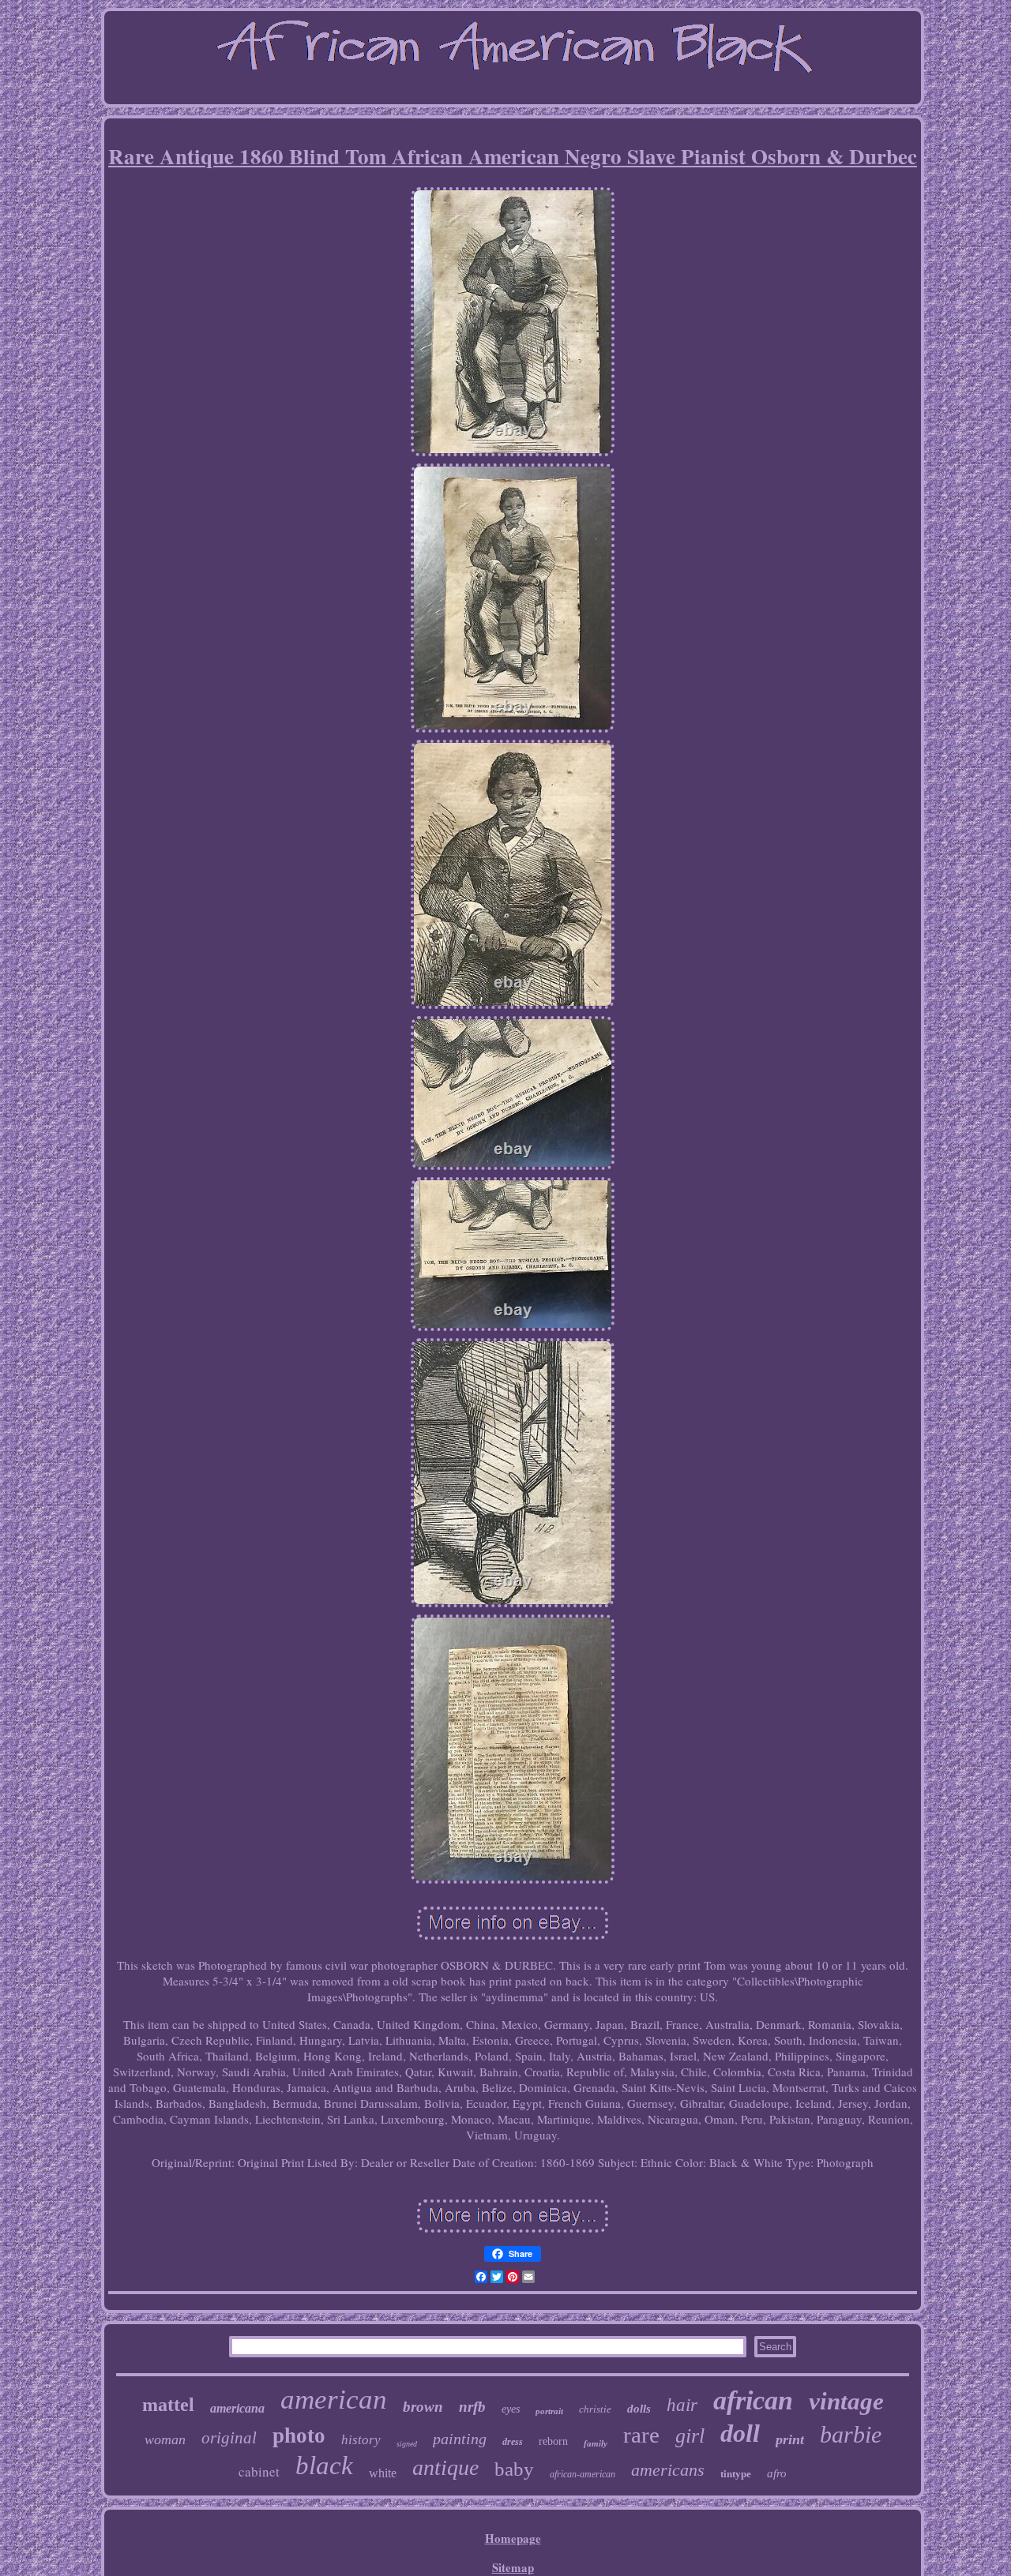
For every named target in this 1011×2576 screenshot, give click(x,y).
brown (423, 2407)
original (229, 2438)
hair (682, 2405)
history (361, 2440)
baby (514, 2469)
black (324, 2465)
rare (641, 2435)
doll (740, 2433)
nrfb (472, 2407)
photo (299, 2435)
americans (668, 2470)
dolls (639, 2409)
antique (445, 2467)
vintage (846, 2401)
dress (513, 2442)
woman (165, 2439)
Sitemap (513, 2567)
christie (595, 2409)
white (383, 2473)
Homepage (513, 2538)
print (790, 2439)
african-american (583, 2474)
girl (690, 2436)
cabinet (259, 2471)
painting (460, 2439)
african (753, 2400)
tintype (736, 2474)
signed (407, 2444)
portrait (549, 2411)
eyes (511, 2409)
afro (777, 2473)
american (334, 2400)
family (596, 2443)
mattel (168, 2405)
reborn (553, 2441)
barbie (851, 2434)
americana (237, 2408)
